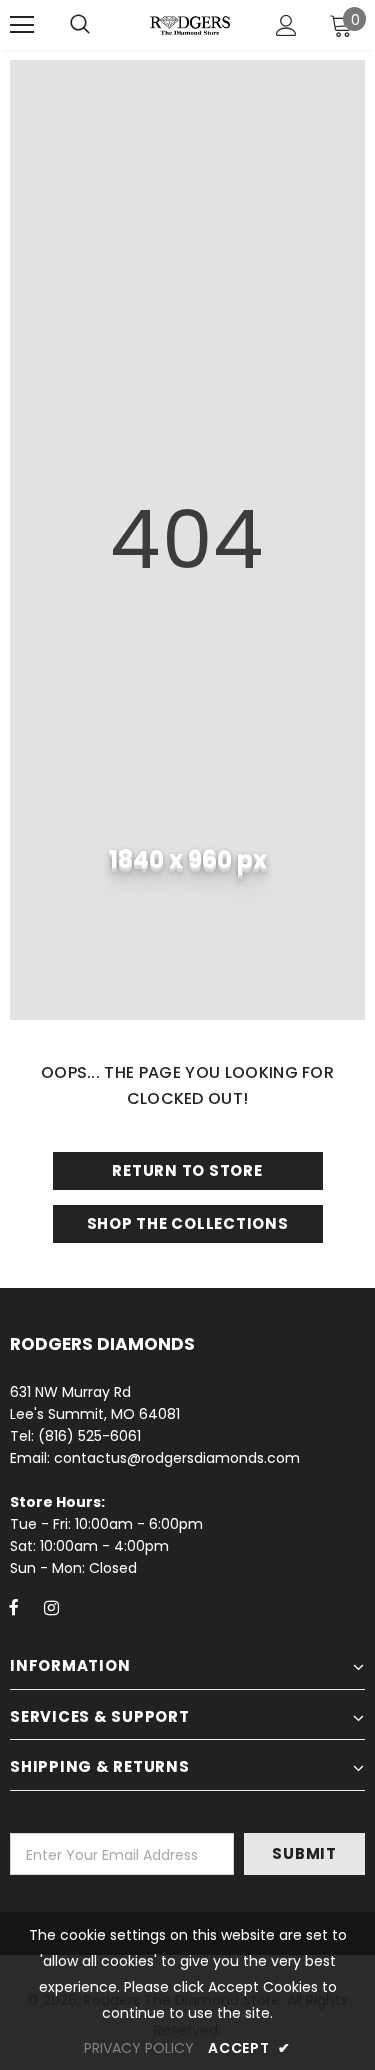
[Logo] (190, 24)
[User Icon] (286, 25)
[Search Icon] (80, 25)
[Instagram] (51, 1607)
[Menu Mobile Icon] (22, 25)
